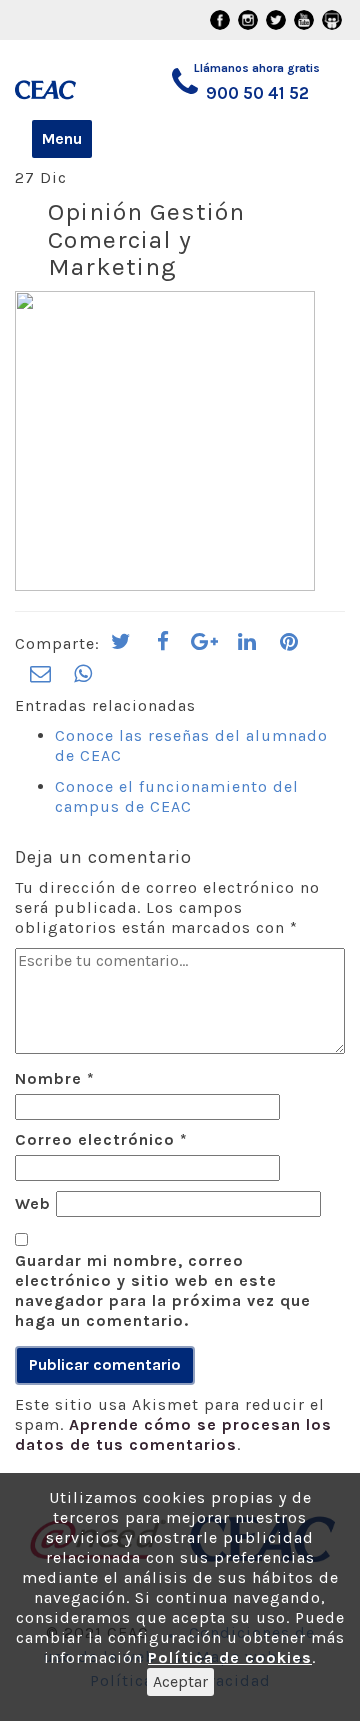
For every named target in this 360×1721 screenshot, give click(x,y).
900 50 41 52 (257, 93)
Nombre (55, 1078)
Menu (62, 138)
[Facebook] (163, 648)
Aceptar (180, 1681)
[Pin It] (289, 648)
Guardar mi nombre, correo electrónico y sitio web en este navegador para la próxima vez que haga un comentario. (163, 1290)
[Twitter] (121, 648)
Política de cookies (230, 1657)
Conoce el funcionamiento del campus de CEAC (177, 796)
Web (33, 1203)
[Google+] (205, 648)
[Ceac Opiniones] (58, 80)
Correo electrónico (101, 1139)
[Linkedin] (247, 648)
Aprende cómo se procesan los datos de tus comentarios (173, 1434)
